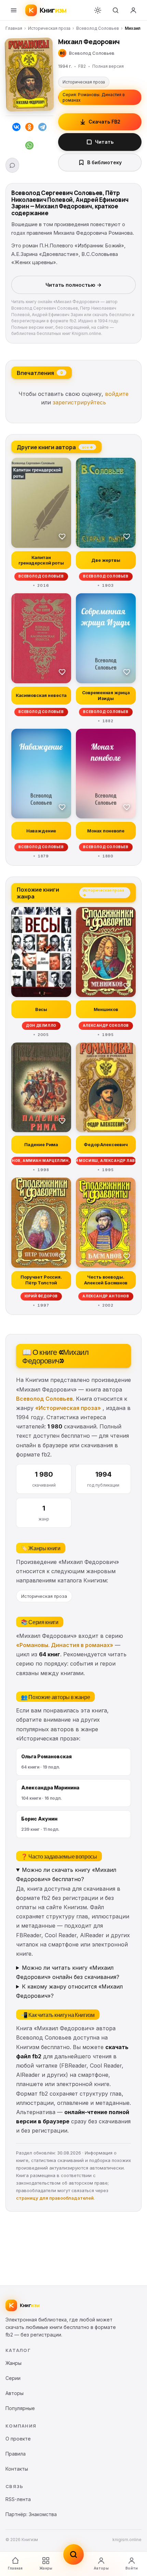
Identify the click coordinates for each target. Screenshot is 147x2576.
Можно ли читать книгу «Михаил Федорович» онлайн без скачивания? (68, 1972)
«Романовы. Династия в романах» (65, 1645)
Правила (16, 2454)
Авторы (101, 2568)
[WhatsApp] (29, 147)
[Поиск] (116, 10)
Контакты (17, 2469)
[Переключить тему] (98, 10)
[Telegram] (42, 128)
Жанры (46, 2568)
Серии (13, 2378)
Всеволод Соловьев (98, 28)
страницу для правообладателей (55, 2198)
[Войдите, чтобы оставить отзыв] (12, 165)
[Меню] (14, 10)
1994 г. (65, 66)
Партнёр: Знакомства (31, 2514)
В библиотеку (104, 162)
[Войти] (133, 10)
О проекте (18, 2439)
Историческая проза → (103, 892)
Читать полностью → (73, 285)
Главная (14, 28)
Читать (104, 142)
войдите (117, 394)
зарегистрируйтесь (79, 402)
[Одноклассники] (29, 128)
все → (87, 447)
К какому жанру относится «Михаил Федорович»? (69, 1991)
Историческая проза (49, 28)
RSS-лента (18, 2499)
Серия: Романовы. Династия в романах (94, 97)
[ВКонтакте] (16, 128)
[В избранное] (62, 536)
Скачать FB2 (104, 122)
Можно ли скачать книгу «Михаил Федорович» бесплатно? (66, 1874)
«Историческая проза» (68, 1408)
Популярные (20, 2408)
